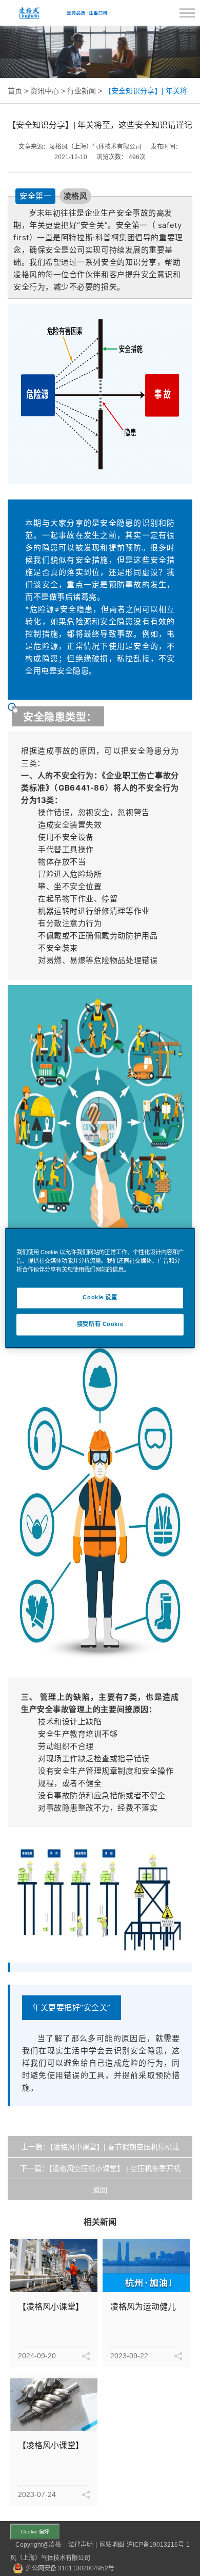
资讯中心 (45, 91)
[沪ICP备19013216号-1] (13, 2545)
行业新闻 (82, 91)
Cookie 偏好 (35, 2532)
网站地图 (112, 2545)
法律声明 (81, 2545)
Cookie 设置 (100, 1298)
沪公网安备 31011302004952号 (70, 2568)
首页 (15, 91)
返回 (100, 2190)
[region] (100, 1288)
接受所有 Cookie (100, 1324)
